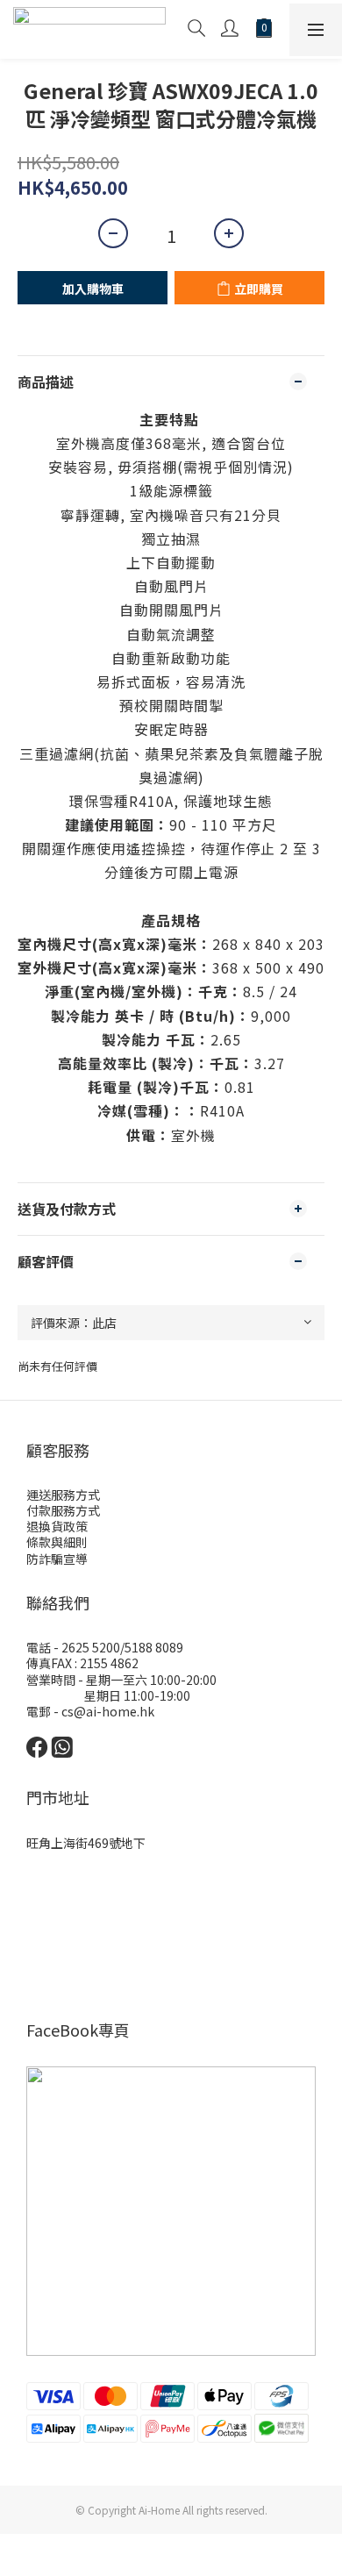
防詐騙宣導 (57, 1559)
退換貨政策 (57, 1526)
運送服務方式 (63, 1495)
